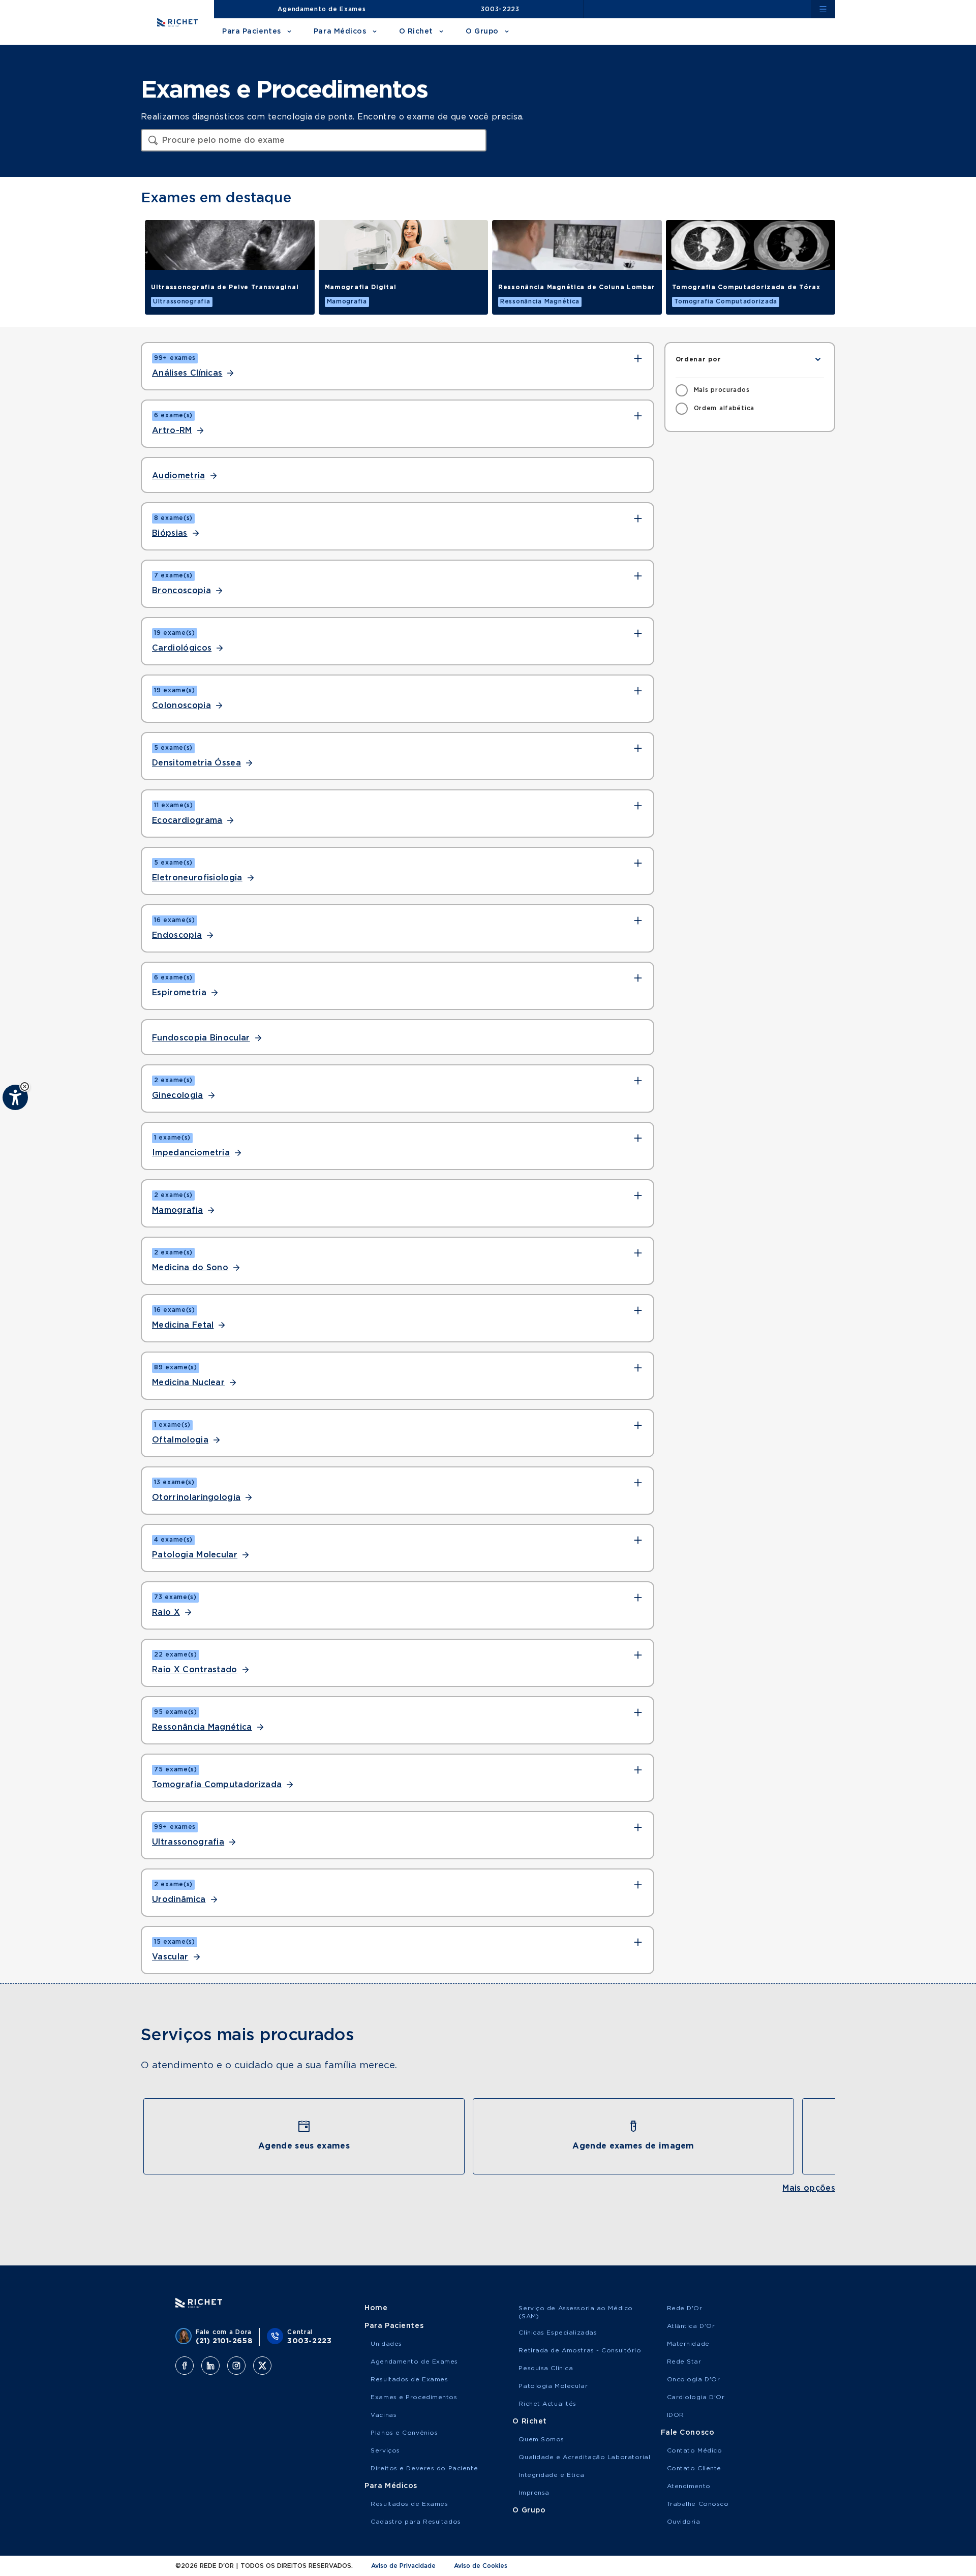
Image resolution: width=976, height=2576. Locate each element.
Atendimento (689, 2486)
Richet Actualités (547, 2404)
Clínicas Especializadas (558, 2333)
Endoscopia (177, 935)
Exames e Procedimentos (414, 2397)
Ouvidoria (684, 2522)
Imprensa (534, 2493)
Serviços (385, 2450)
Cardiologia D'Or (696, 2397)
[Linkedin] (210, 2366)
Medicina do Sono (190, 1268)
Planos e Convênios (404, 2433)
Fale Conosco (688, 2433)
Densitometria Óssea (196, 763)
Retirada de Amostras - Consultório (580, 2350)
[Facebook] (185, 2366)
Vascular (170, 1957)
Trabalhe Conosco (698, 2504)
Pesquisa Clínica (546, 2368)
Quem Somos (541, 2439)
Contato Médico (695, 2450)
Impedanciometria (191, 1153)
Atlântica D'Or (691, 2326)
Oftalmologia (180, 1440)
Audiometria (179, 476)
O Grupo (482, 32)
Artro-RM (172, 431)
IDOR (676, 2415)
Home (376, 2308)
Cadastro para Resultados (416, 2522)
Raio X (166, 1612)
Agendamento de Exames (322, 9)
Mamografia (177, 1210)
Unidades (386, 2344)
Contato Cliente (694, 2468)
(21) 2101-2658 (224, 2341)
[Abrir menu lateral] (823, 9)
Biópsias (170, 533)
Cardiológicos (182, 648)
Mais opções (809, 2188)
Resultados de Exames (409, 2379)
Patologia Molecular (195, 1555)
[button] (25, 1086)
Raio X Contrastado (195, 1670)
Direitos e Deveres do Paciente (424, 2468)
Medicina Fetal (183, 1325)
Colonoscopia (181, 706)
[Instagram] (236, 2366)
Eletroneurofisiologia (197, 878)
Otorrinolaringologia (196, 1497)
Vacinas (384, 2415)
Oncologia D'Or (694, 2379)
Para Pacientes (252, 32)
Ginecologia (178, 1095)
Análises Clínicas (187, 373)
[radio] (713, 390)
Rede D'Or (685, 2308)
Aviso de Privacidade (403, 2566)
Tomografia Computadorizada (217, 1785)
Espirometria (179, 993)
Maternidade (688, 2344)
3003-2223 (500, 9)
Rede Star (684, 2362)
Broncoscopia (181, 591)
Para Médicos (340, 32)
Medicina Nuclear (188, 1383)
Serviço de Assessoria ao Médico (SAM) (575, 2312)
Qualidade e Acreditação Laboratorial (584, 2457)
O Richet (416, 32)
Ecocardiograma (187, 820)
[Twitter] (262, 2366)
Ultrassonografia (188, 1842)
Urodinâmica (179, 1899)
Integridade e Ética (551, 2475)
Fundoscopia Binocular (201, 1038)
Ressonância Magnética (202, 1727)
